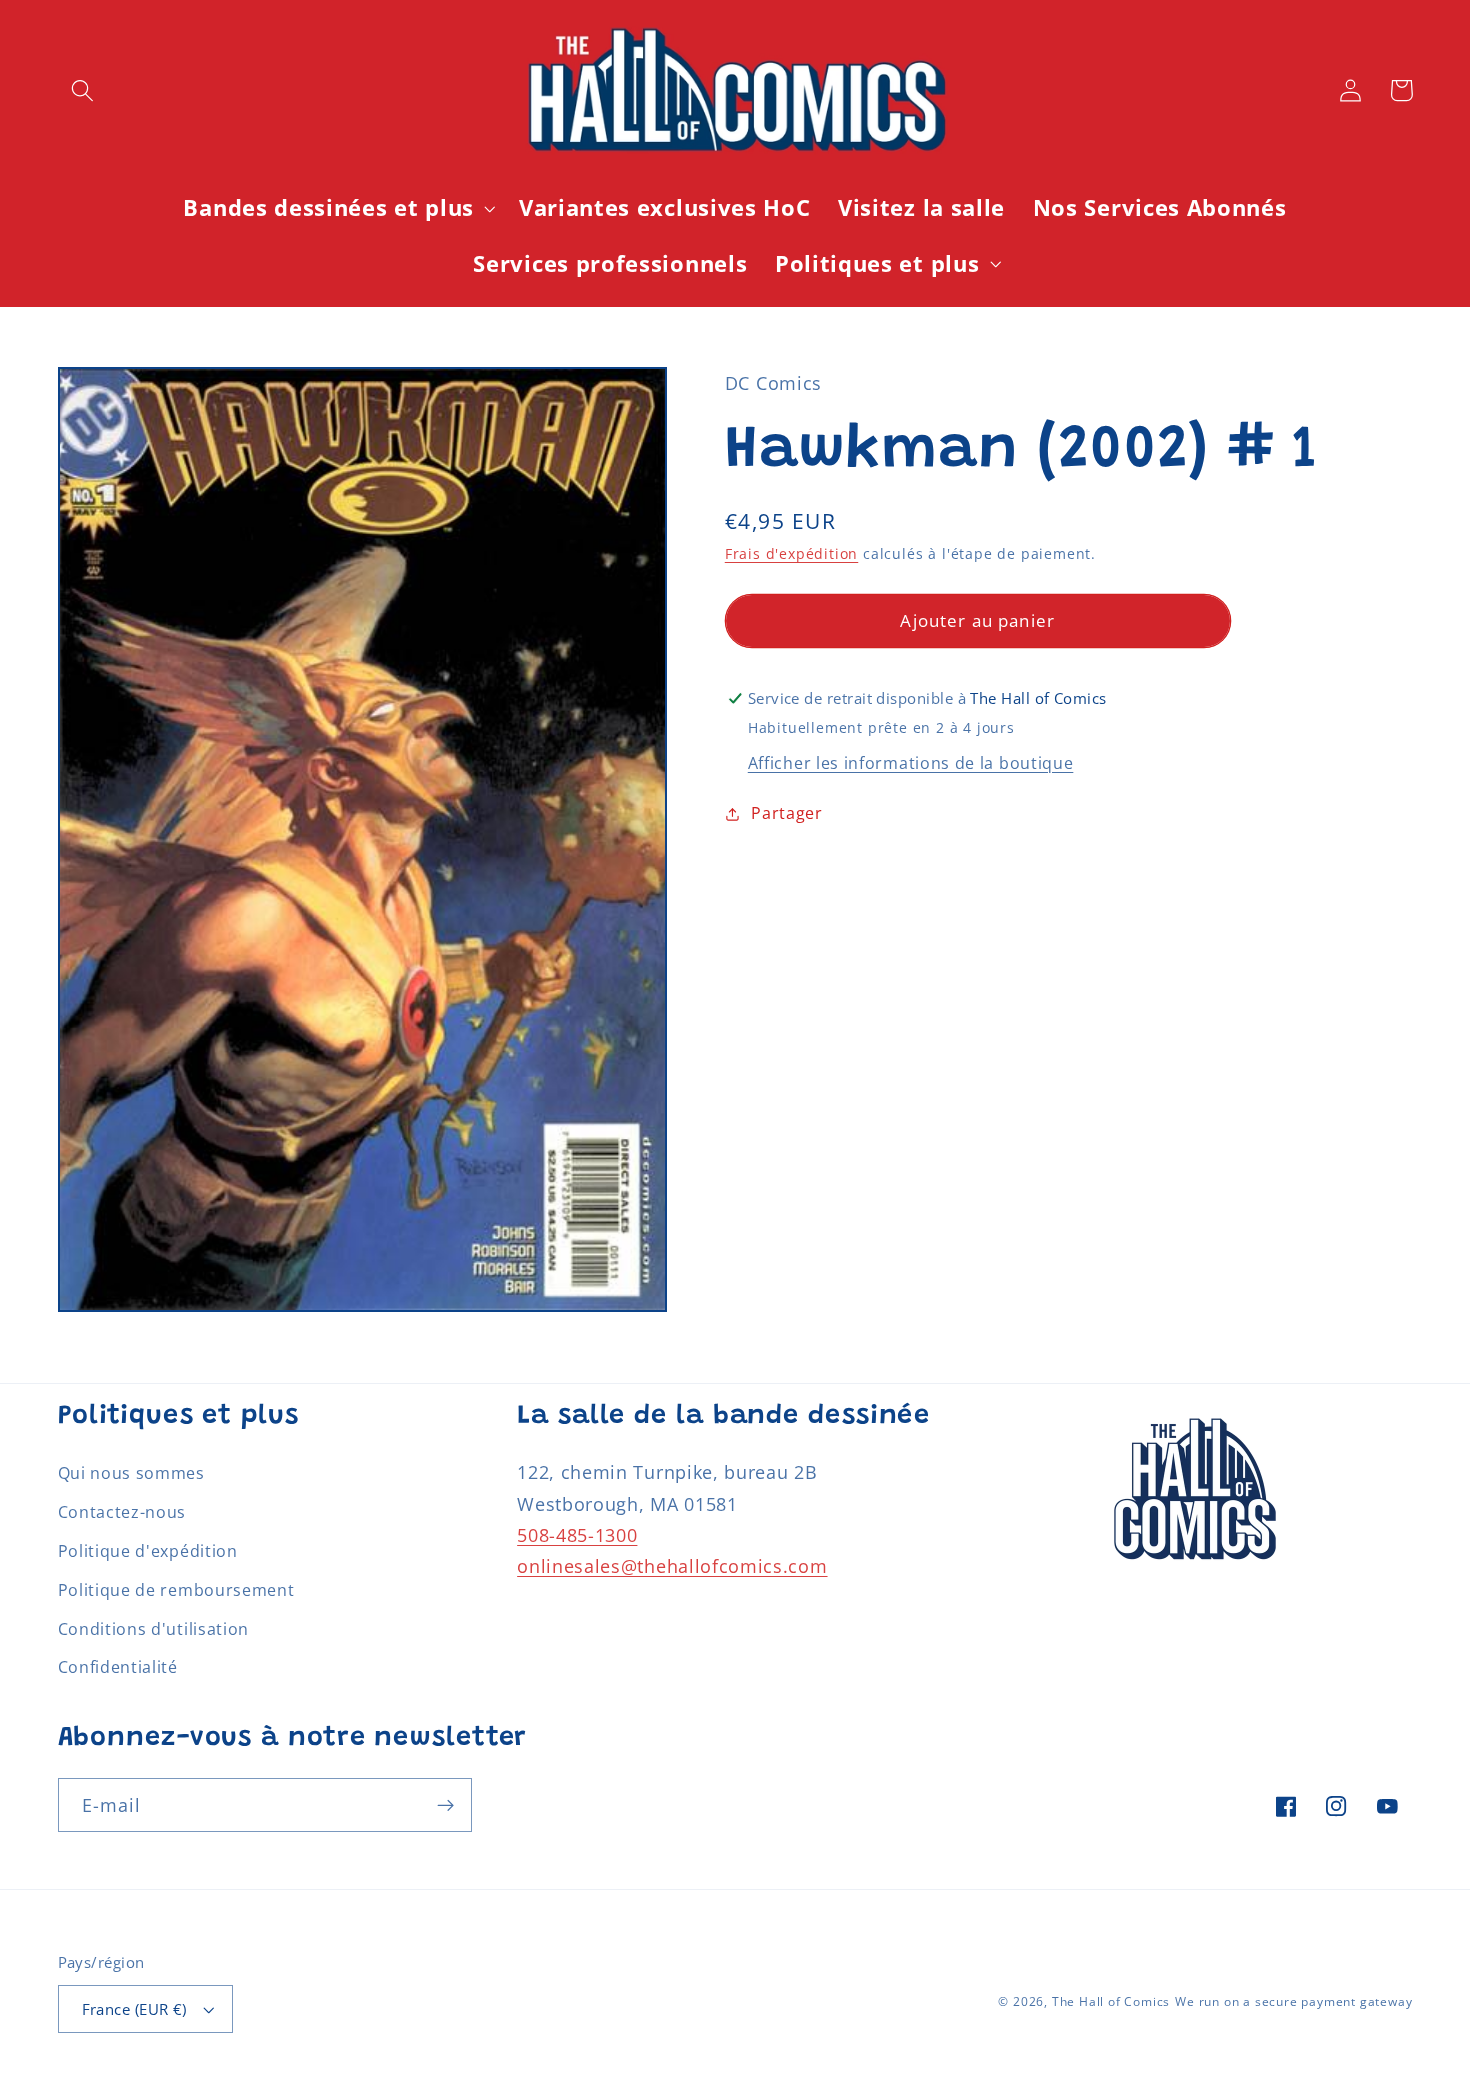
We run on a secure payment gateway (1293, 2001)
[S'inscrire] (445, 1805)
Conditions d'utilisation (154, 1629)
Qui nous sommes (131, 1473)
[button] (83, 90)
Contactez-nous (122, 1512)
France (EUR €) (134, 2009)
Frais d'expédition (792, 553)
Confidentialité (118, 1667)
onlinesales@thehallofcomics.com (672, 1565)
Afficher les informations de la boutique (911, 763)
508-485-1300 (577, 1534)
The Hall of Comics (1111, 2001)
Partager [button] (787, 813)
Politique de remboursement (176, 1590)
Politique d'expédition (148, 1551)
